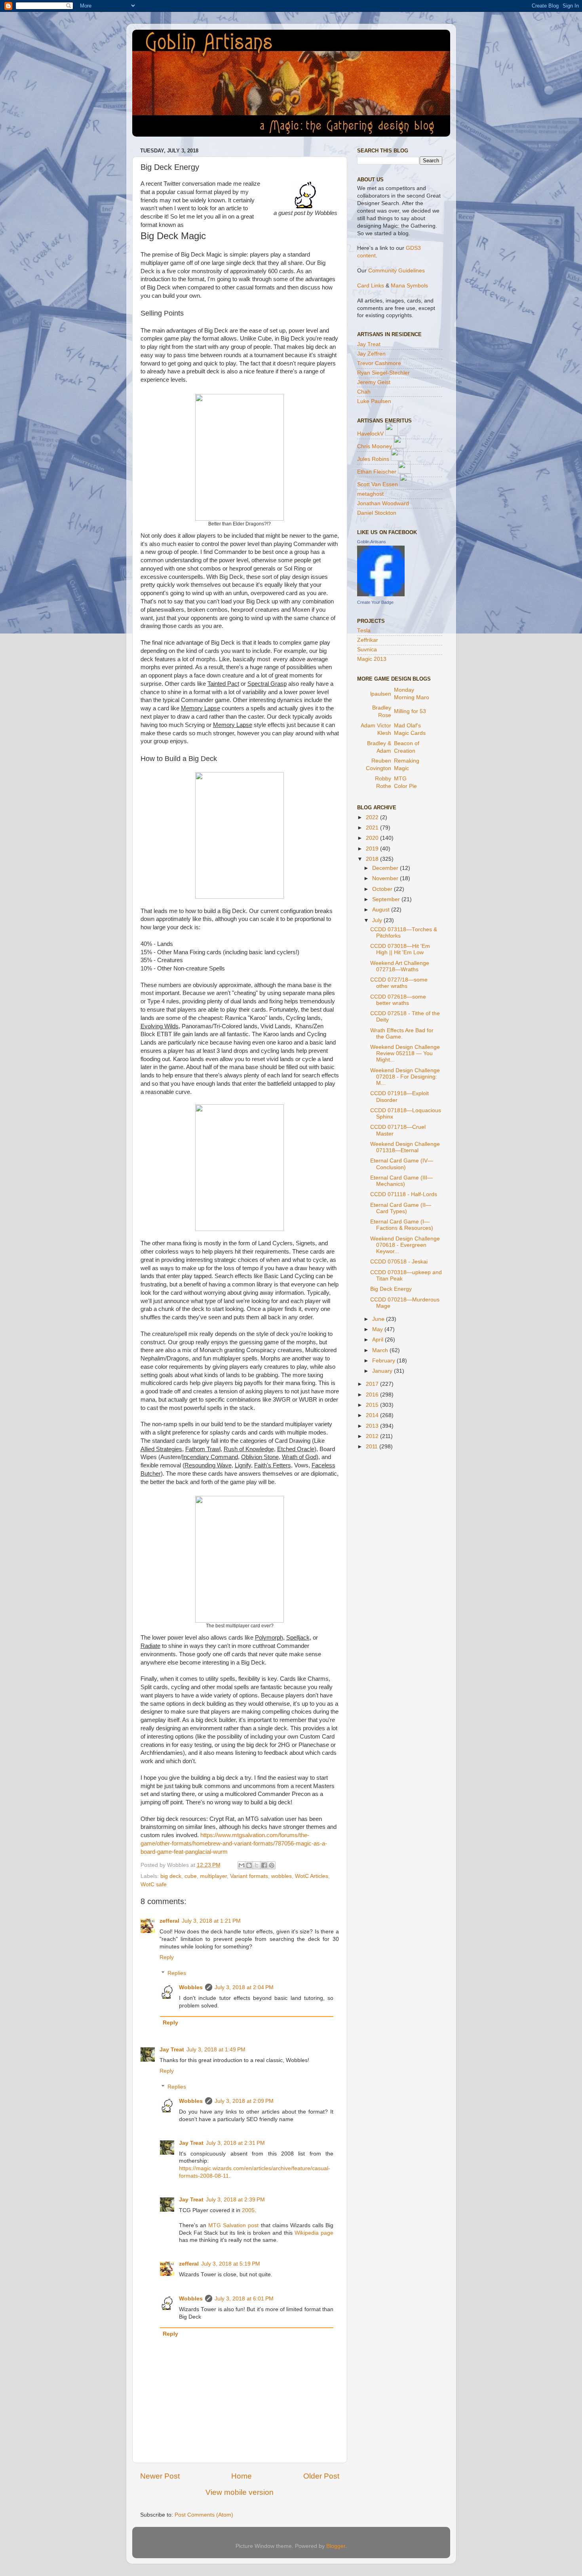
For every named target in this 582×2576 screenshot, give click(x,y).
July (378, 920)
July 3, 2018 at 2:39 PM (235, 2200)
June (379, 1319)
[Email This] (242, 1865)
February (384, 1361)
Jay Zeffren (371, 354)
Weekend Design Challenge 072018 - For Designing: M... (405, 1077)
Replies (177, 1973)
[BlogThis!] (249, 1865)
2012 (373, 1436)
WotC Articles (312, 1876)
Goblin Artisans (372, 542)
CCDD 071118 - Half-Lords (404, 1194)
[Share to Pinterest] (272, 1865)
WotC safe (154, 1884)
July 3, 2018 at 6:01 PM (244, 2299)
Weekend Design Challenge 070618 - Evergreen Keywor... (405, 1245)
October (383, 889)
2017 (373, 1384)
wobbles (281, 1876)
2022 (373, 817)
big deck (171, 1876)
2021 (373, 828)
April (378, 1340)
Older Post (321, 2476)
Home (242, 2476)
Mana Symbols (409, 286)
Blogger (336, 2546)
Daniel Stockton (377, 513)
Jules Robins (373, 459)
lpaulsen (381, 694)
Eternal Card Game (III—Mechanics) (401, 1181)
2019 (373, 849)
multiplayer (213, 1876)
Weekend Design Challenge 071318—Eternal (405, 1147)
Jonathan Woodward (383, 503)
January (383, 1371)
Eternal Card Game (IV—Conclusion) (402, 1164)
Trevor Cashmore (379, 363)
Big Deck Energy (391, 1289)
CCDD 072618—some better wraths (398, 1000)
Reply (167, 1957)
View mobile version (240, 2492)
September (387, 899)
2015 (373, 1405)
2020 (373, 838)
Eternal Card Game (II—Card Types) (401, 1208)
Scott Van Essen (378, 484)
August (382, 910)
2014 (373, 1415)
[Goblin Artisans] (381, 595)
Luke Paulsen (374, 401)
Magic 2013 (372, 659)
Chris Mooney (375, 446)
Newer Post (160, 2476)
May (378, 1329)
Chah (364, 392)
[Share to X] (257, 1865)
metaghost (370, 494)
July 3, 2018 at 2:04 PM (244, 1987)
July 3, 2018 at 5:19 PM (231, 2264)
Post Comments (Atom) (204, 2515)
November (386, 878)
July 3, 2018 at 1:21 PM (211, 1921)
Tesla (364, 631)
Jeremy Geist (374, 382)
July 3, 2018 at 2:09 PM (244, 2101)
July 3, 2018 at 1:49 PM (216, 2050)
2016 (373, 1395)
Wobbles (191, 1987)
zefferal (169, 1921)
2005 (248, 2210)
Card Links (371, 286)
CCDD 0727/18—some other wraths (399, 983)
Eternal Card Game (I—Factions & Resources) (402, 1225)
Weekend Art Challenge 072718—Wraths (400, 966)
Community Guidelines (397, 271)
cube (191, 1876)
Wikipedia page (314, 2233)
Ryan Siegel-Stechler (383, 373)
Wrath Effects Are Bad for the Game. (402, 1034)
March (381, 1350)
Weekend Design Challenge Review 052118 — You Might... (405, 1053)
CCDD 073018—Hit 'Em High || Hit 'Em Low (400, 949)
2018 (373, 859)
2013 (373, 1426)
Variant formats (249, 1876)
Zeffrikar (368, 640)
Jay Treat (172, 2050)
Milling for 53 (410, 711)
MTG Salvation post (233, 2225)
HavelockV (370, 434)
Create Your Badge (375, 602)
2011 (373, 1447)
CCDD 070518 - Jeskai (399, 1262)
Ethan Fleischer (377, 472)
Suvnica (367, 650)
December (386, 868)
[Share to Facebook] (264, 1865)
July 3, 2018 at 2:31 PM (235, 2143)
